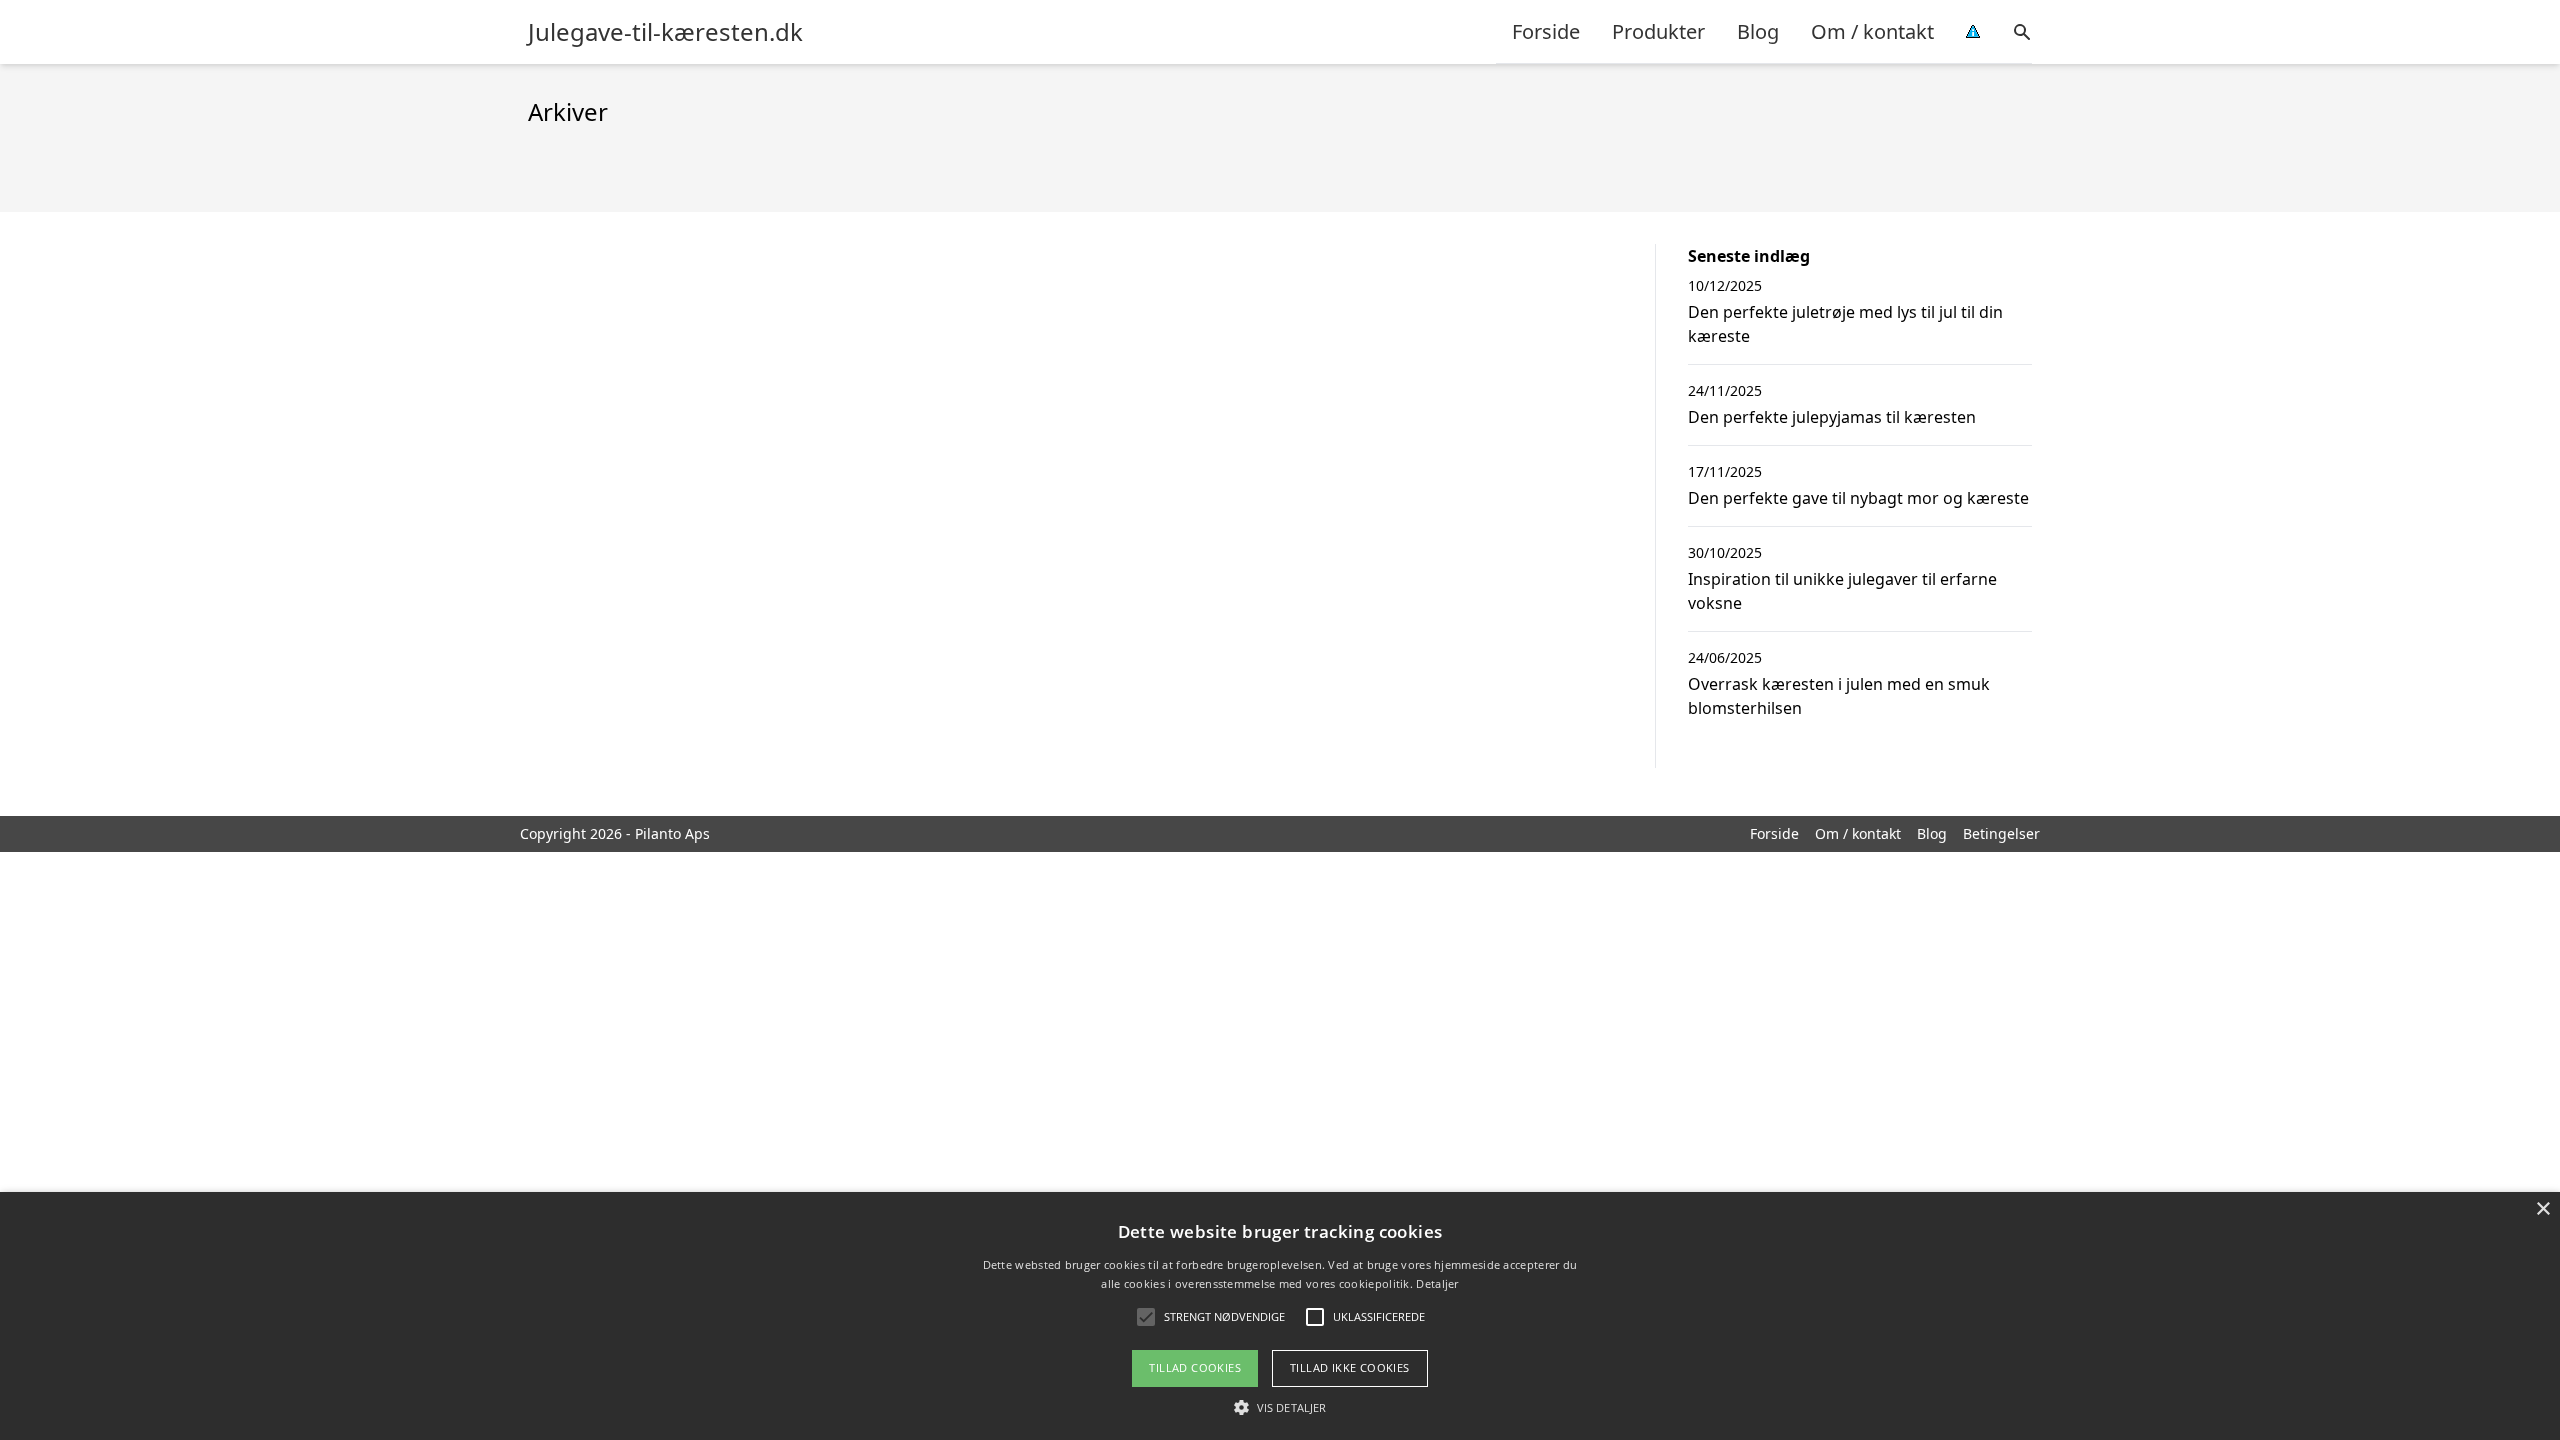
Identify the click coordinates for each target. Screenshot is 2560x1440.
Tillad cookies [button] (1195, 1367)
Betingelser (2001, 833)
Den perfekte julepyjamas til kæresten (1832, 417)
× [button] (2542, 1209)
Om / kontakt (1872, 31)
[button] (1280, 1407)
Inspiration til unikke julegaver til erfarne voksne (1842, 591)
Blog (1758, 31)
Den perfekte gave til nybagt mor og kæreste (1858, 498)
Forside (1546, 31)
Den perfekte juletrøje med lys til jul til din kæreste (1845, 324)
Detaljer (1437, 1283)
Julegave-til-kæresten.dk (665, 32)
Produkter (1658, 31)
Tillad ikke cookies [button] (1350, 1367)
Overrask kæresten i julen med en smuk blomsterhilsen (1839, 696)
